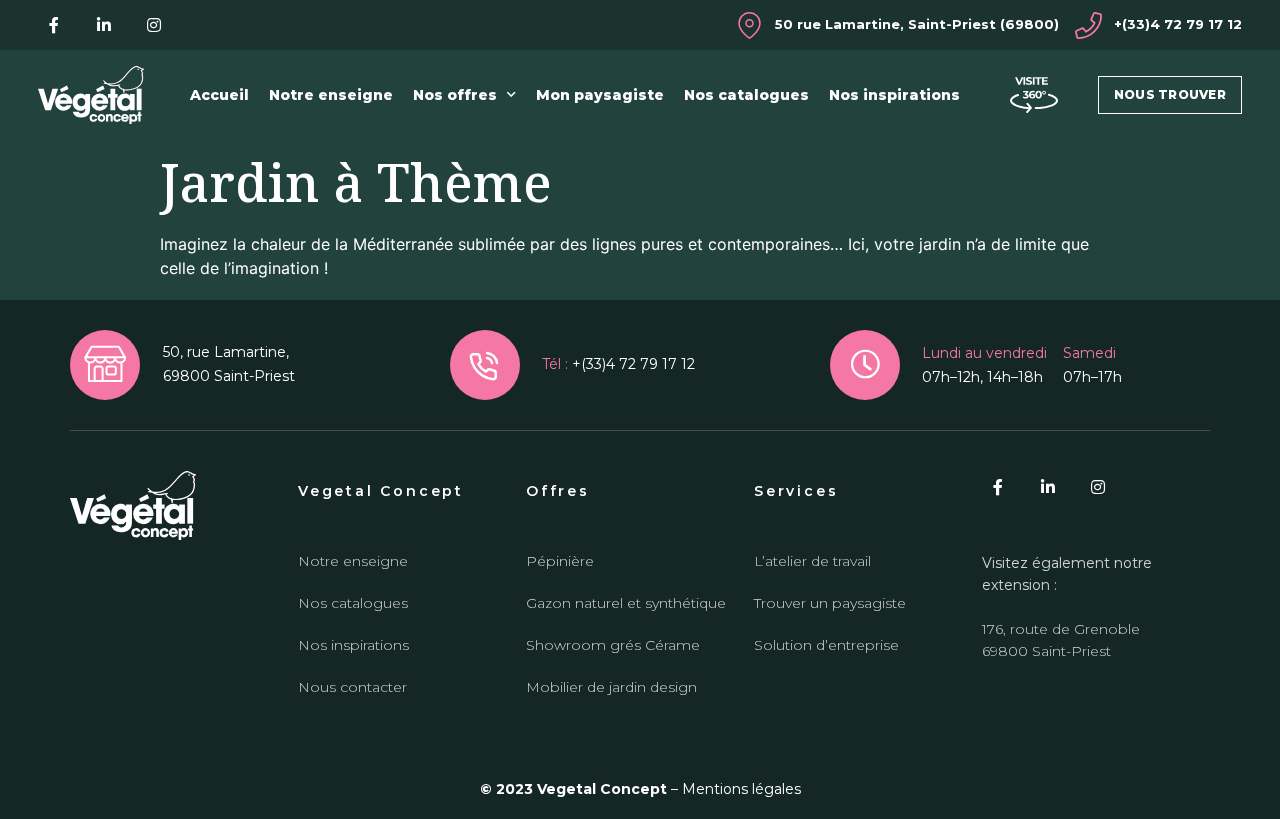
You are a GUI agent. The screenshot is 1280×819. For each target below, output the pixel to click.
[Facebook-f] (54, 25)
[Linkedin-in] (104, 25)
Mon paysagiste (600, 95)
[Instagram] (154, 25)
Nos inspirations (894, 95)
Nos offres (455, 95)
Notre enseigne (331, 95)
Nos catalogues (746, 95)
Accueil (219, 95)
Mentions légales (741, 789)
